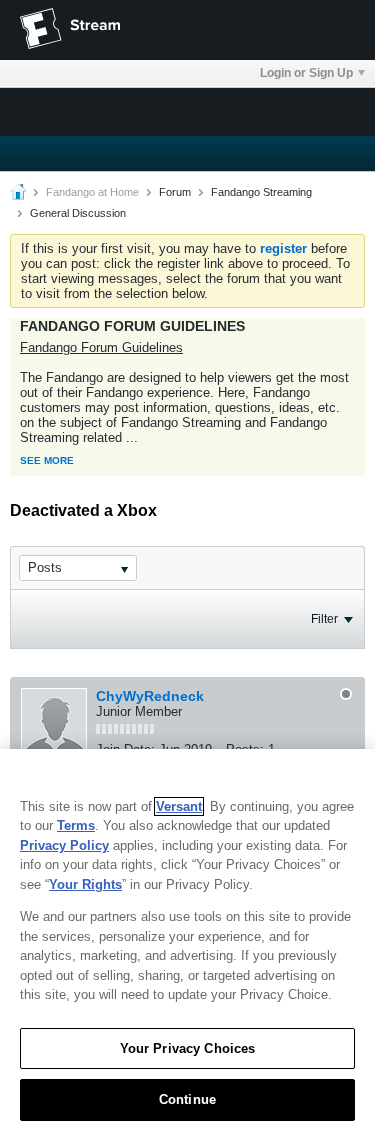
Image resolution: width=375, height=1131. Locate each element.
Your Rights (85, 884)
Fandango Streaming (261, 192)
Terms (76, 825)
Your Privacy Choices (188, 1048)
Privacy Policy (64, 845)
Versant (179, 806)
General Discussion (78, 213)
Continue (187, 1099)
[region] (187, 940)
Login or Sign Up (306, 73)
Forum (175, 192)
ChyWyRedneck (150, 696)
